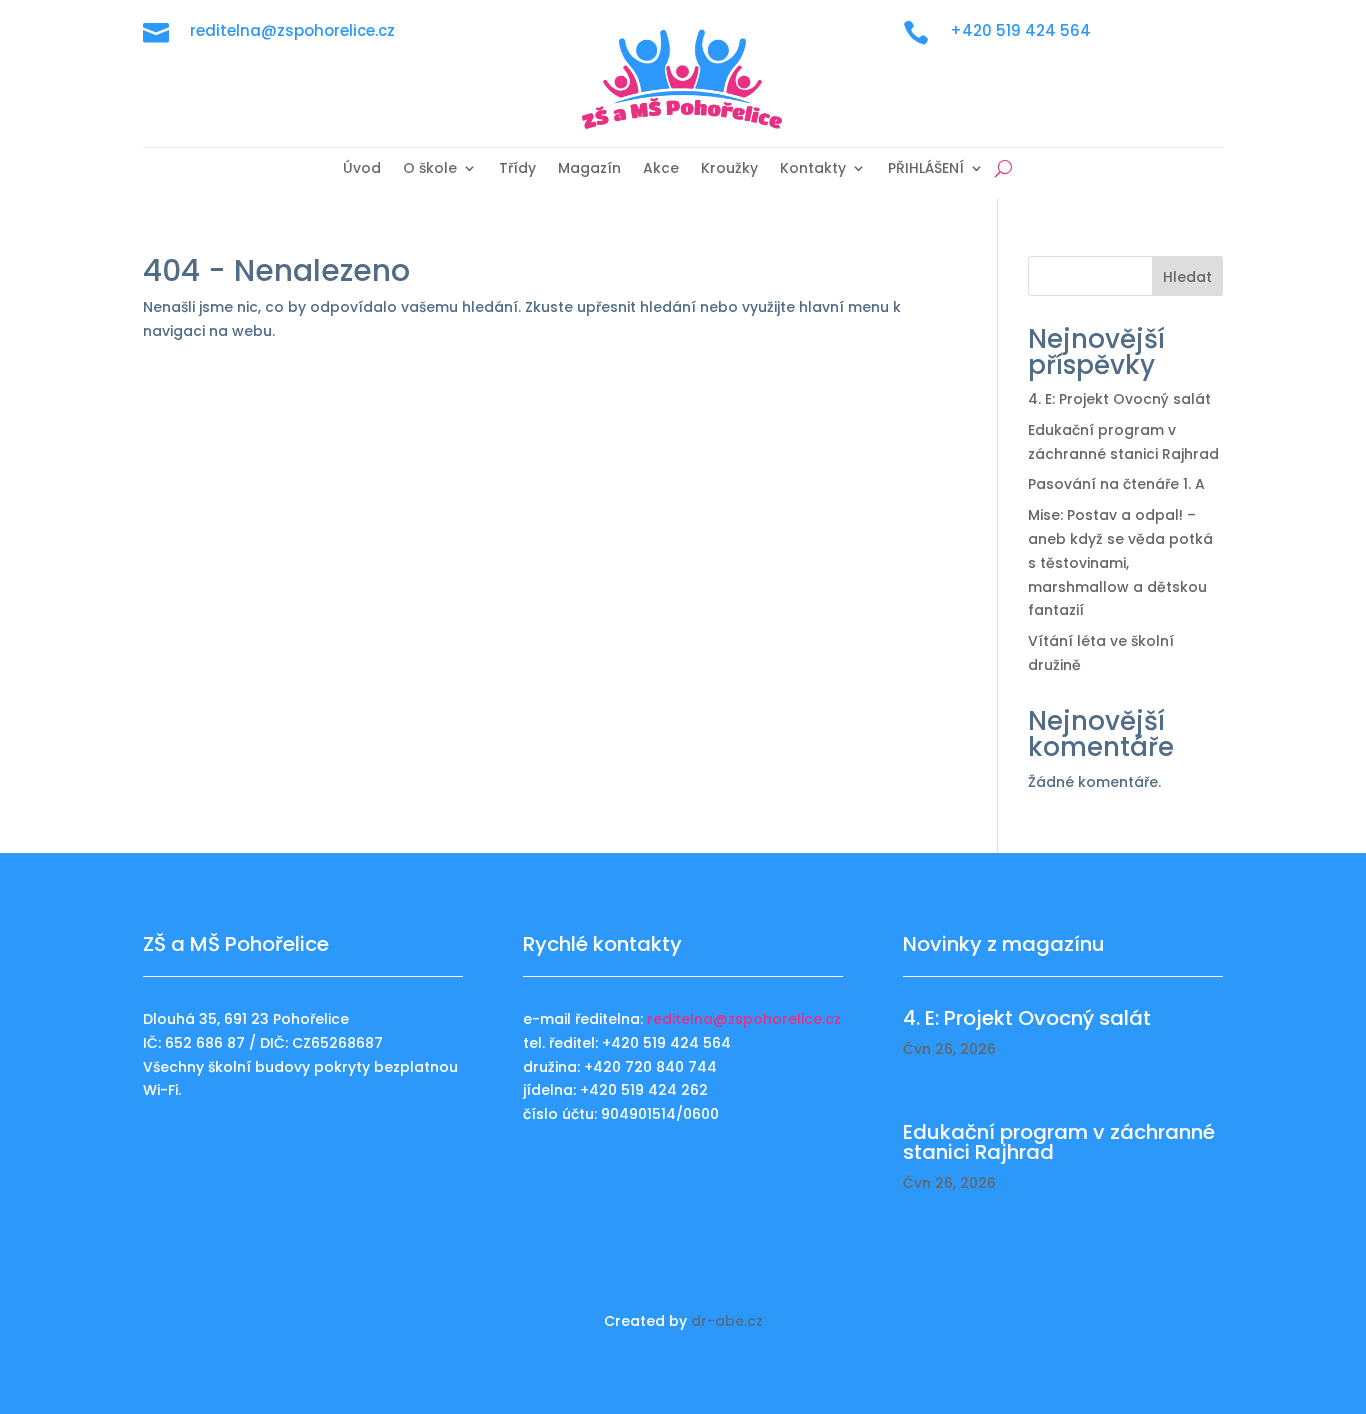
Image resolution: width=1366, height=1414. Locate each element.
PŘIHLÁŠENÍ (926, 169)
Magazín (589, 169)
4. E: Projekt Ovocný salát (1119, 399)
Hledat (1187, 277)
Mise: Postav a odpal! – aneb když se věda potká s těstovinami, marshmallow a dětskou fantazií (1120, 562)
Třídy (517, 169)
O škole (430, 169)
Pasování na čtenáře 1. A (1116, 484)
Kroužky (729, 169)
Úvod (362, 169)
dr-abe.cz (727, 1321)
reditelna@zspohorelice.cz (744, 1019)
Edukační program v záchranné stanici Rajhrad (1059, 1142)
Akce (661, 169)
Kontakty (813, 169)
